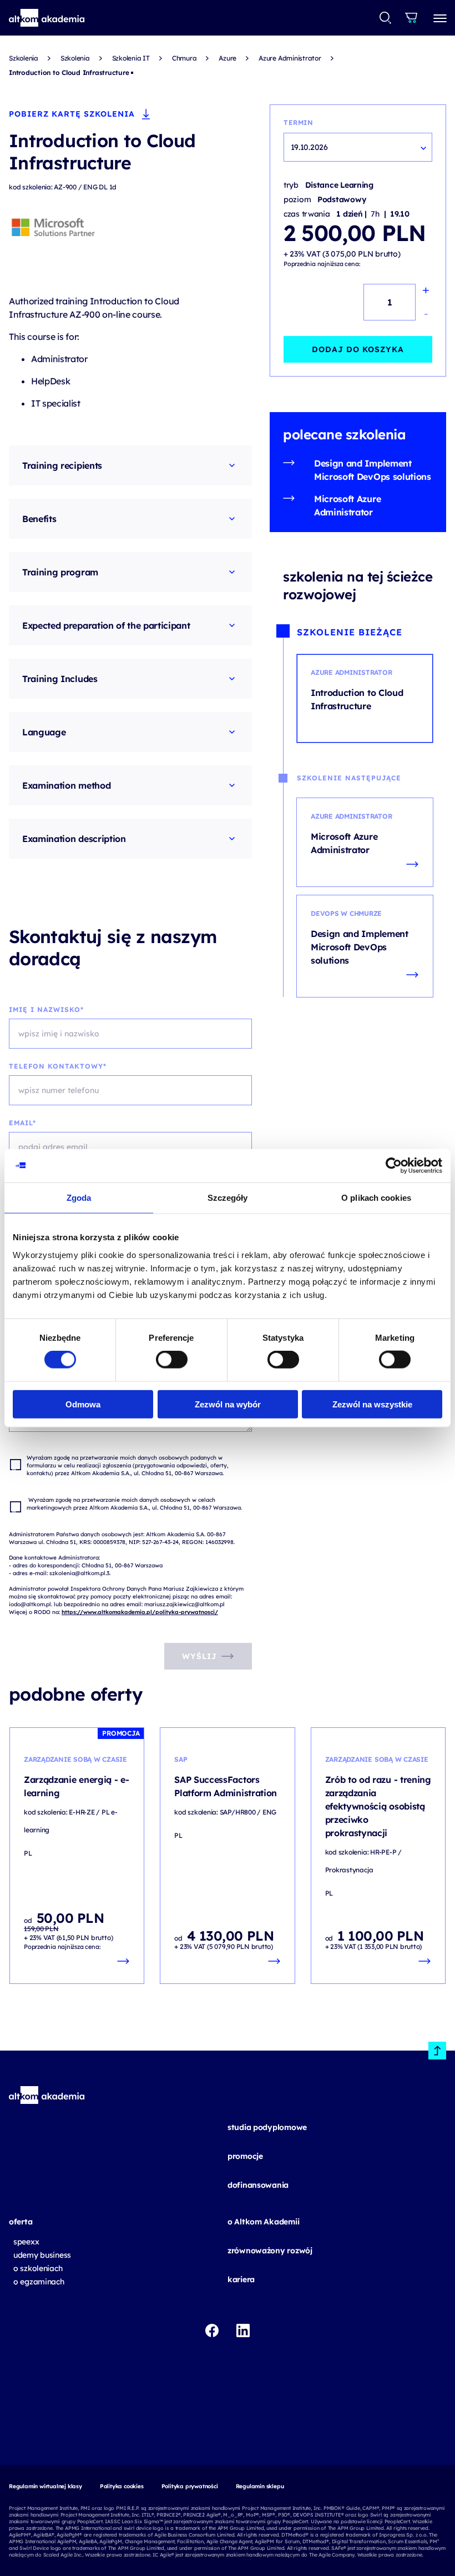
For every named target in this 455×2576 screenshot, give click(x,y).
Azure (228, 58)
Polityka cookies (122, 2486)
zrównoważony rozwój (270, 2251)
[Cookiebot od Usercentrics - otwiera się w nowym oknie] (394, 1166)
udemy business (42, 2255)
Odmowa (83, 1404)
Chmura (184, 58)
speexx (26, 2242)
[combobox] (386, 18)
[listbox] (358, 147)
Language (44, 732)
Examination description (74, 839)
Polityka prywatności (190, 2486)
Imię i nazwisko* (46, 1009)
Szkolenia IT (131, 58)
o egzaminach (39, 2282)
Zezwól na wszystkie (372, 1404)
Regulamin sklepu (260, 2486)
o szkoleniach (38, 2268)
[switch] (172, 1360)
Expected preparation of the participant (106, 625)
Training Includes (60, 679)
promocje (245, 2156)
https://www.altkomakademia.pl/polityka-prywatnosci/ (140, 1612)
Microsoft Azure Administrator (347, 505)
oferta (21, 2222)
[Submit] (385, 18)
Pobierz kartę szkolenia (72, 114)
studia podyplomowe (267, 2127)
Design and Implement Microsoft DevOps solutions (373, 470)
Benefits (39, 519)
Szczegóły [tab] (228, 1198)
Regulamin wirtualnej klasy (46, 2486)
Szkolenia (24, 58)
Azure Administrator (290, 58)
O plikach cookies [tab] (376, 1198)
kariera (241, 2279)
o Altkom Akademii (263, 2222)
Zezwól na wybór (228, 1404)
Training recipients (62, 465)
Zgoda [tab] (79, 1198)
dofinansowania (258, 2185)
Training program (60, 572)
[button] (47, 18)
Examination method (66, 785)
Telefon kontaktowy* (58, 1066)
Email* (22, 1123)
